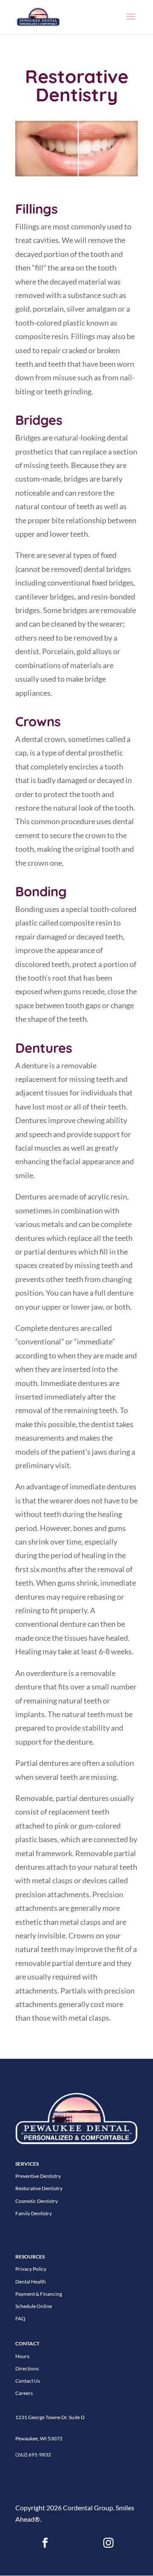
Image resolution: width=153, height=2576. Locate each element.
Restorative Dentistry (39, 2188)
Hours (22, 2356)
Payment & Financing (39, 2294)
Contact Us (28, 2381)
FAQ (20, 2318)
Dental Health (31, 2282)
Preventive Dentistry (38, 2176)
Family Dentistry (34, 2213)
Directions (27, 2368)
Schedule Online (34, 2306)
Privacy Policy (31, 2269)
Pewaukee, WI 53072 (39, 2438)
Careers (24, 2393)
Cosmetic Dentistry (37, 2201)
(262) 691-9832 (33, 2455)
